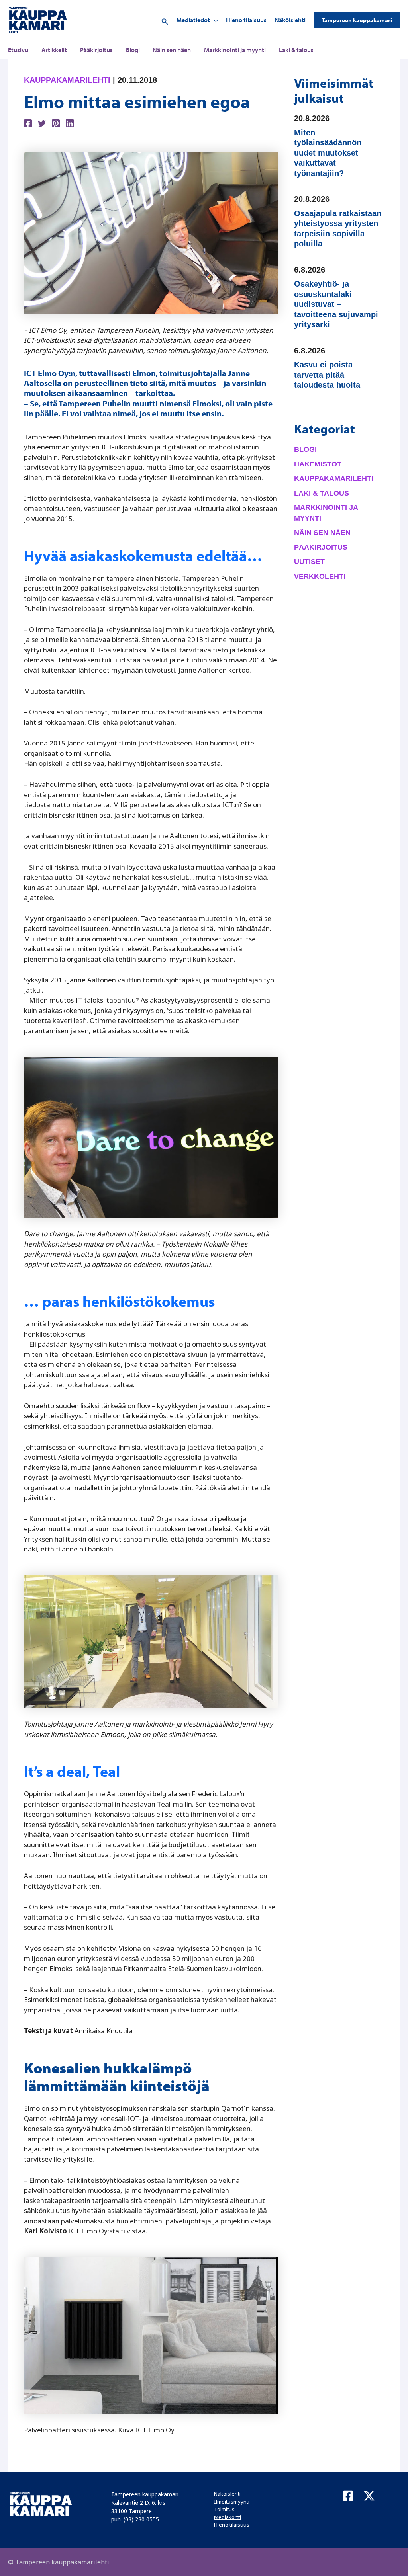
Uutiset (309, 562)
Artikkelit (54, 50)
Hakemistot (318, 464)
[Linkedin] (70, 123)
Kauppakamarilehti (67, 80)
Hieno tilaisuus (246, 20)
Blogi (133, 50)
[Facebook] (28, 123)
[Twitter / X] (369, 2496)
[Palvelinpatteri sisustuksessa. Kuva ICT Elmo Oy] (151, 2335)
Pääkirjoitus (96, 50)
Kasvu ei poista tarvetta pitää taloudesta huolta (327, 375)
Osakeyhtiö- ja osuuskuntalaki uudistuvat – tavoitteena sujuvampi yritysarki (336, 304)
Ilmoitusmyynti (232, 2502)
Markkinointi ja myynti (235, 50)
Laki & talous (296, 50)
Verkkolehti (320, 576)
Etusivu (18, 50)
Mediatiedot (193, 20)
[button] (165, 20)
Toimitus (224, 2509)
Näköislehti (290, 20)
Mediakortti (228, 2517)
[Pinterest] (56, 123)
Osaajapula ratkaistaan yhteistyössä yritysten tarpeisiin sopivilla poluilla (338, 229)
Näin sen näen (172, 50)
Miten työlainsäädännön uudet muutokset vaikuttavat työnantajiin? (328, 153)
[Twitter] (42, 123)
